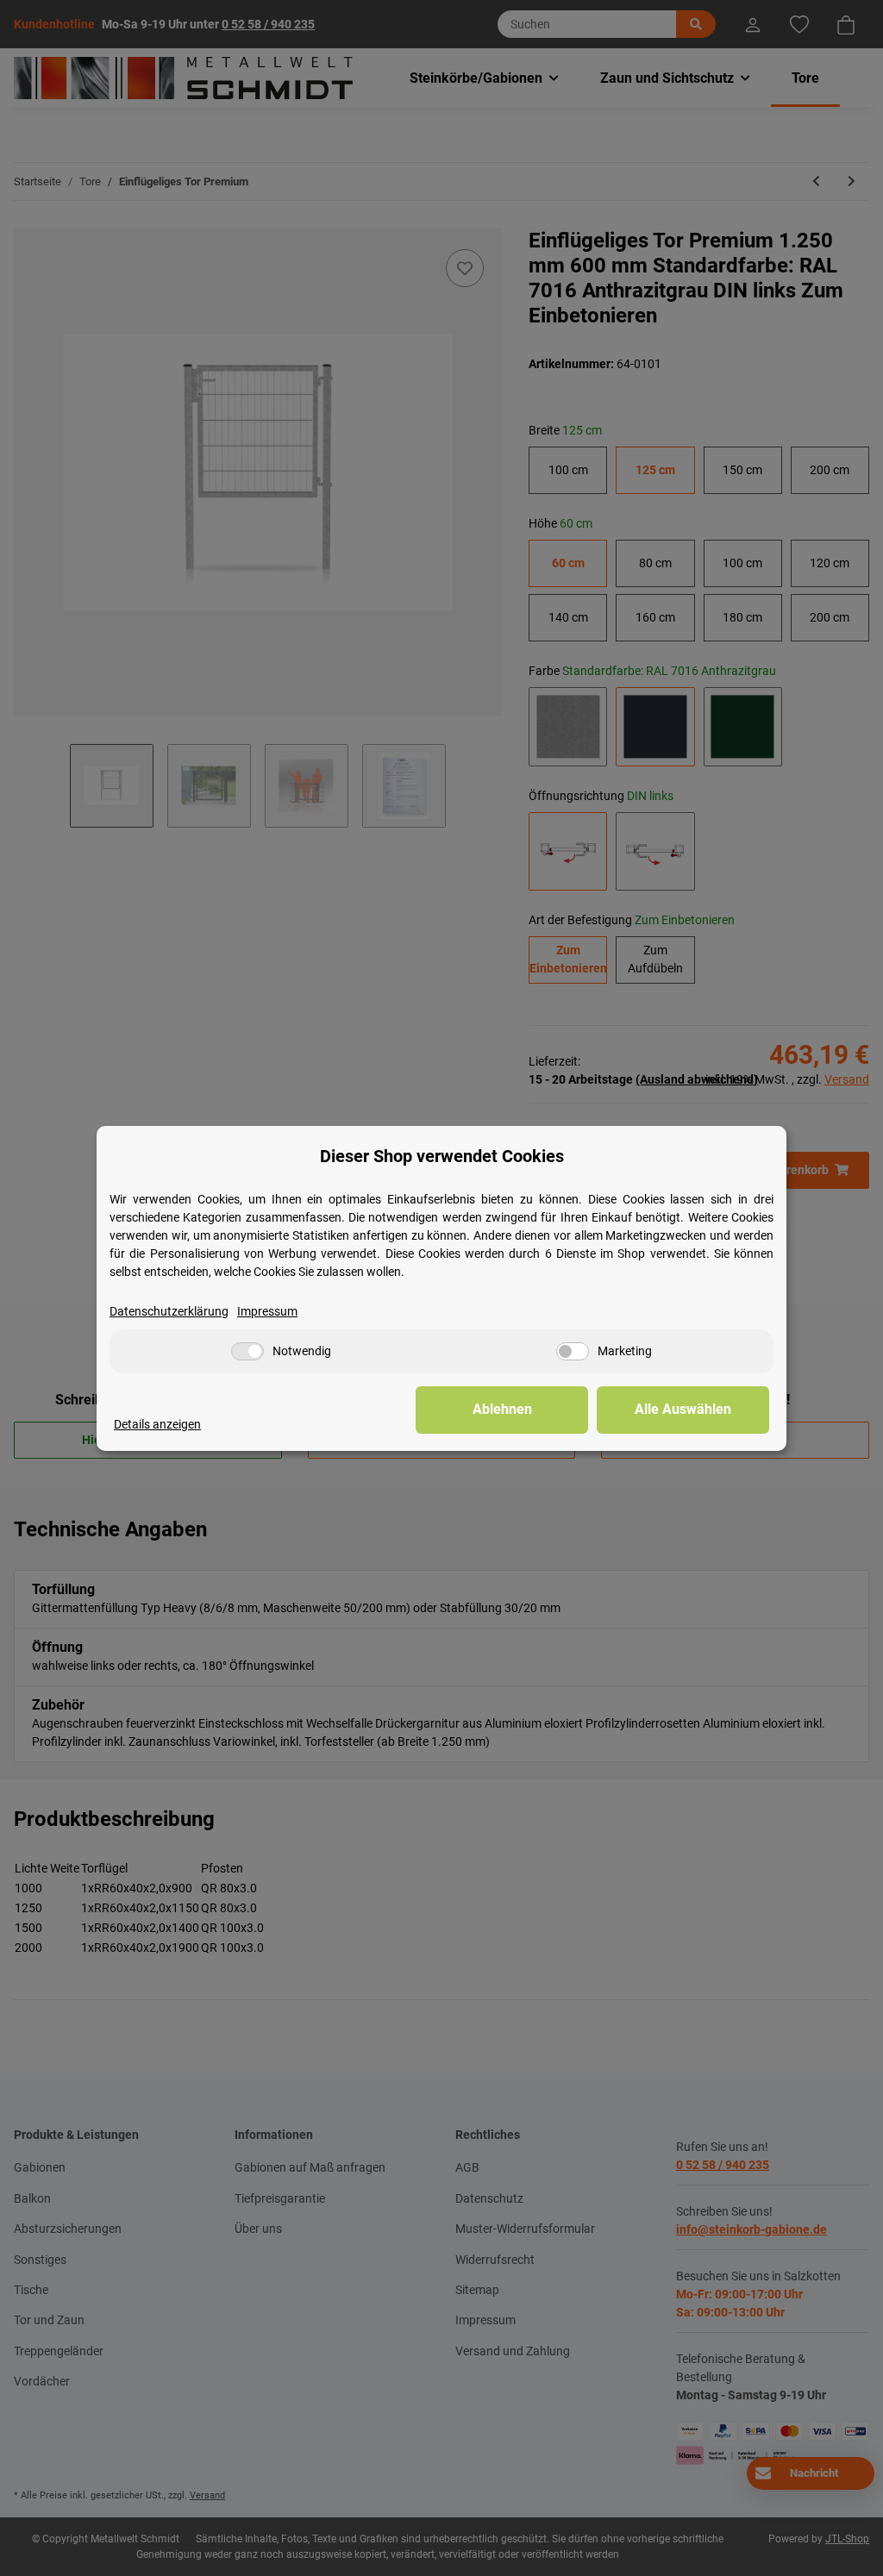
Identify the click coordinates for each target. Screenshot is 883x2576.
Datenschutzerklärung (169, 1311)
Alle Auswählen (683, 1409)
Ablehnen (502, 1409)
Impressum (267, 1311)
